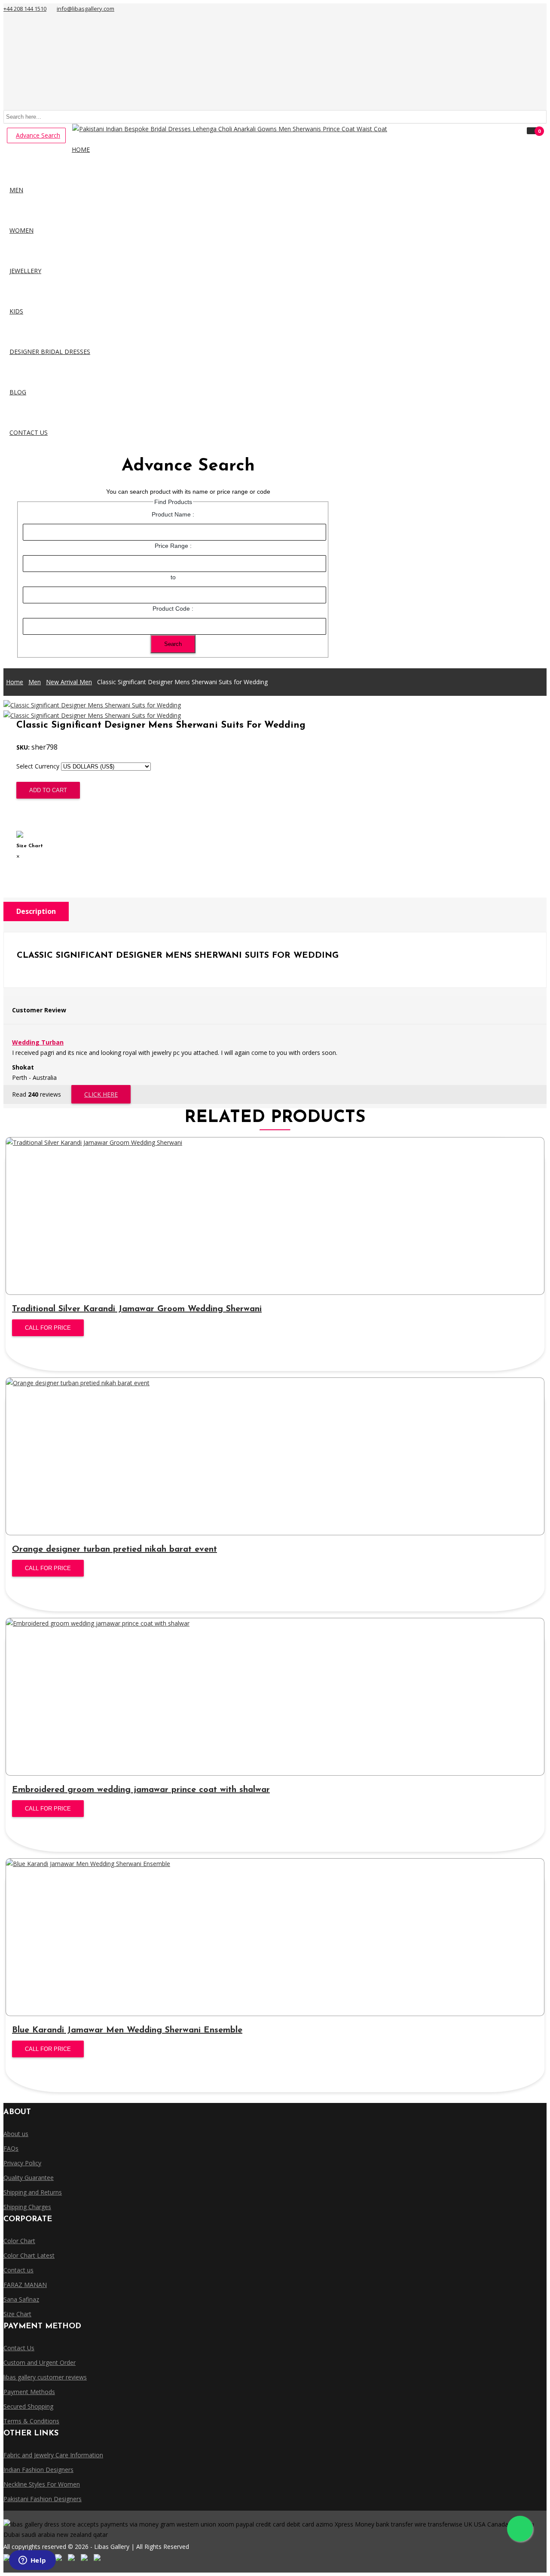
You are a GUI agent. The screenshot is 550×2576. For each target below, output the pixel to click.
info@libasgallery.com (86, 9)
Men (35, 682)
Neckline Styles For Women (42, 2484)
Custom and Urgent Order (40, 2362)
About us (16, 2134)
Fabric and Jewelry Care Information (53, 2455)
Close (26, 867)
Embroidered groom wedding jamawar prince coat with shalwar (141, 1790)
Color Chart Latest (29, 2255)
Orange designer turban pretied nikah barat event (115, 1549)
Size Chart (33, 814)
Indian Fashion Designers (38, 2470)
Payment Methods (29, 2392)
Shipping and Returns (33, 2192)
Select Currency (38, 766)
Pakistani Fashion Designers (43, 2499)
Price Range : (173, 546)
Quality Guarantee (29, 2178)
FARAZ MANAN (25, 2285)
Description (36, 911)
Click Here (101, 1094)
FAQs (11, 2148)
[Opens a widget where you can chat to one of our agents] (32, 2561)
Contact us (18, 2270)
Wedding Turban (38, 1042)
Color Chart (19, 2241)
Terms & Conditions (31, 2421)
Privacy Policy (22, 2163)
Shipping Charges (27, 2207)
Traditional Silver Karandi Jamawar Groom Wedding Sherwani (137, 1309)
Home (15, 682)
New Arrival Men (69, 682)
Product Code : (173, 609)
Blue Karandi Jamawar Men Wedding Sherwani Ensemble (127, 2030)
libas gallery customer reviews (45, 2377)
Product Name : (173, 514)
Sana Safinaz (21, 2299)
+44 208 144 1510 (25, 9)
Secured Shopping (28, 2406)
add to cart (48, 790)
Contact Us (19, 2348)
